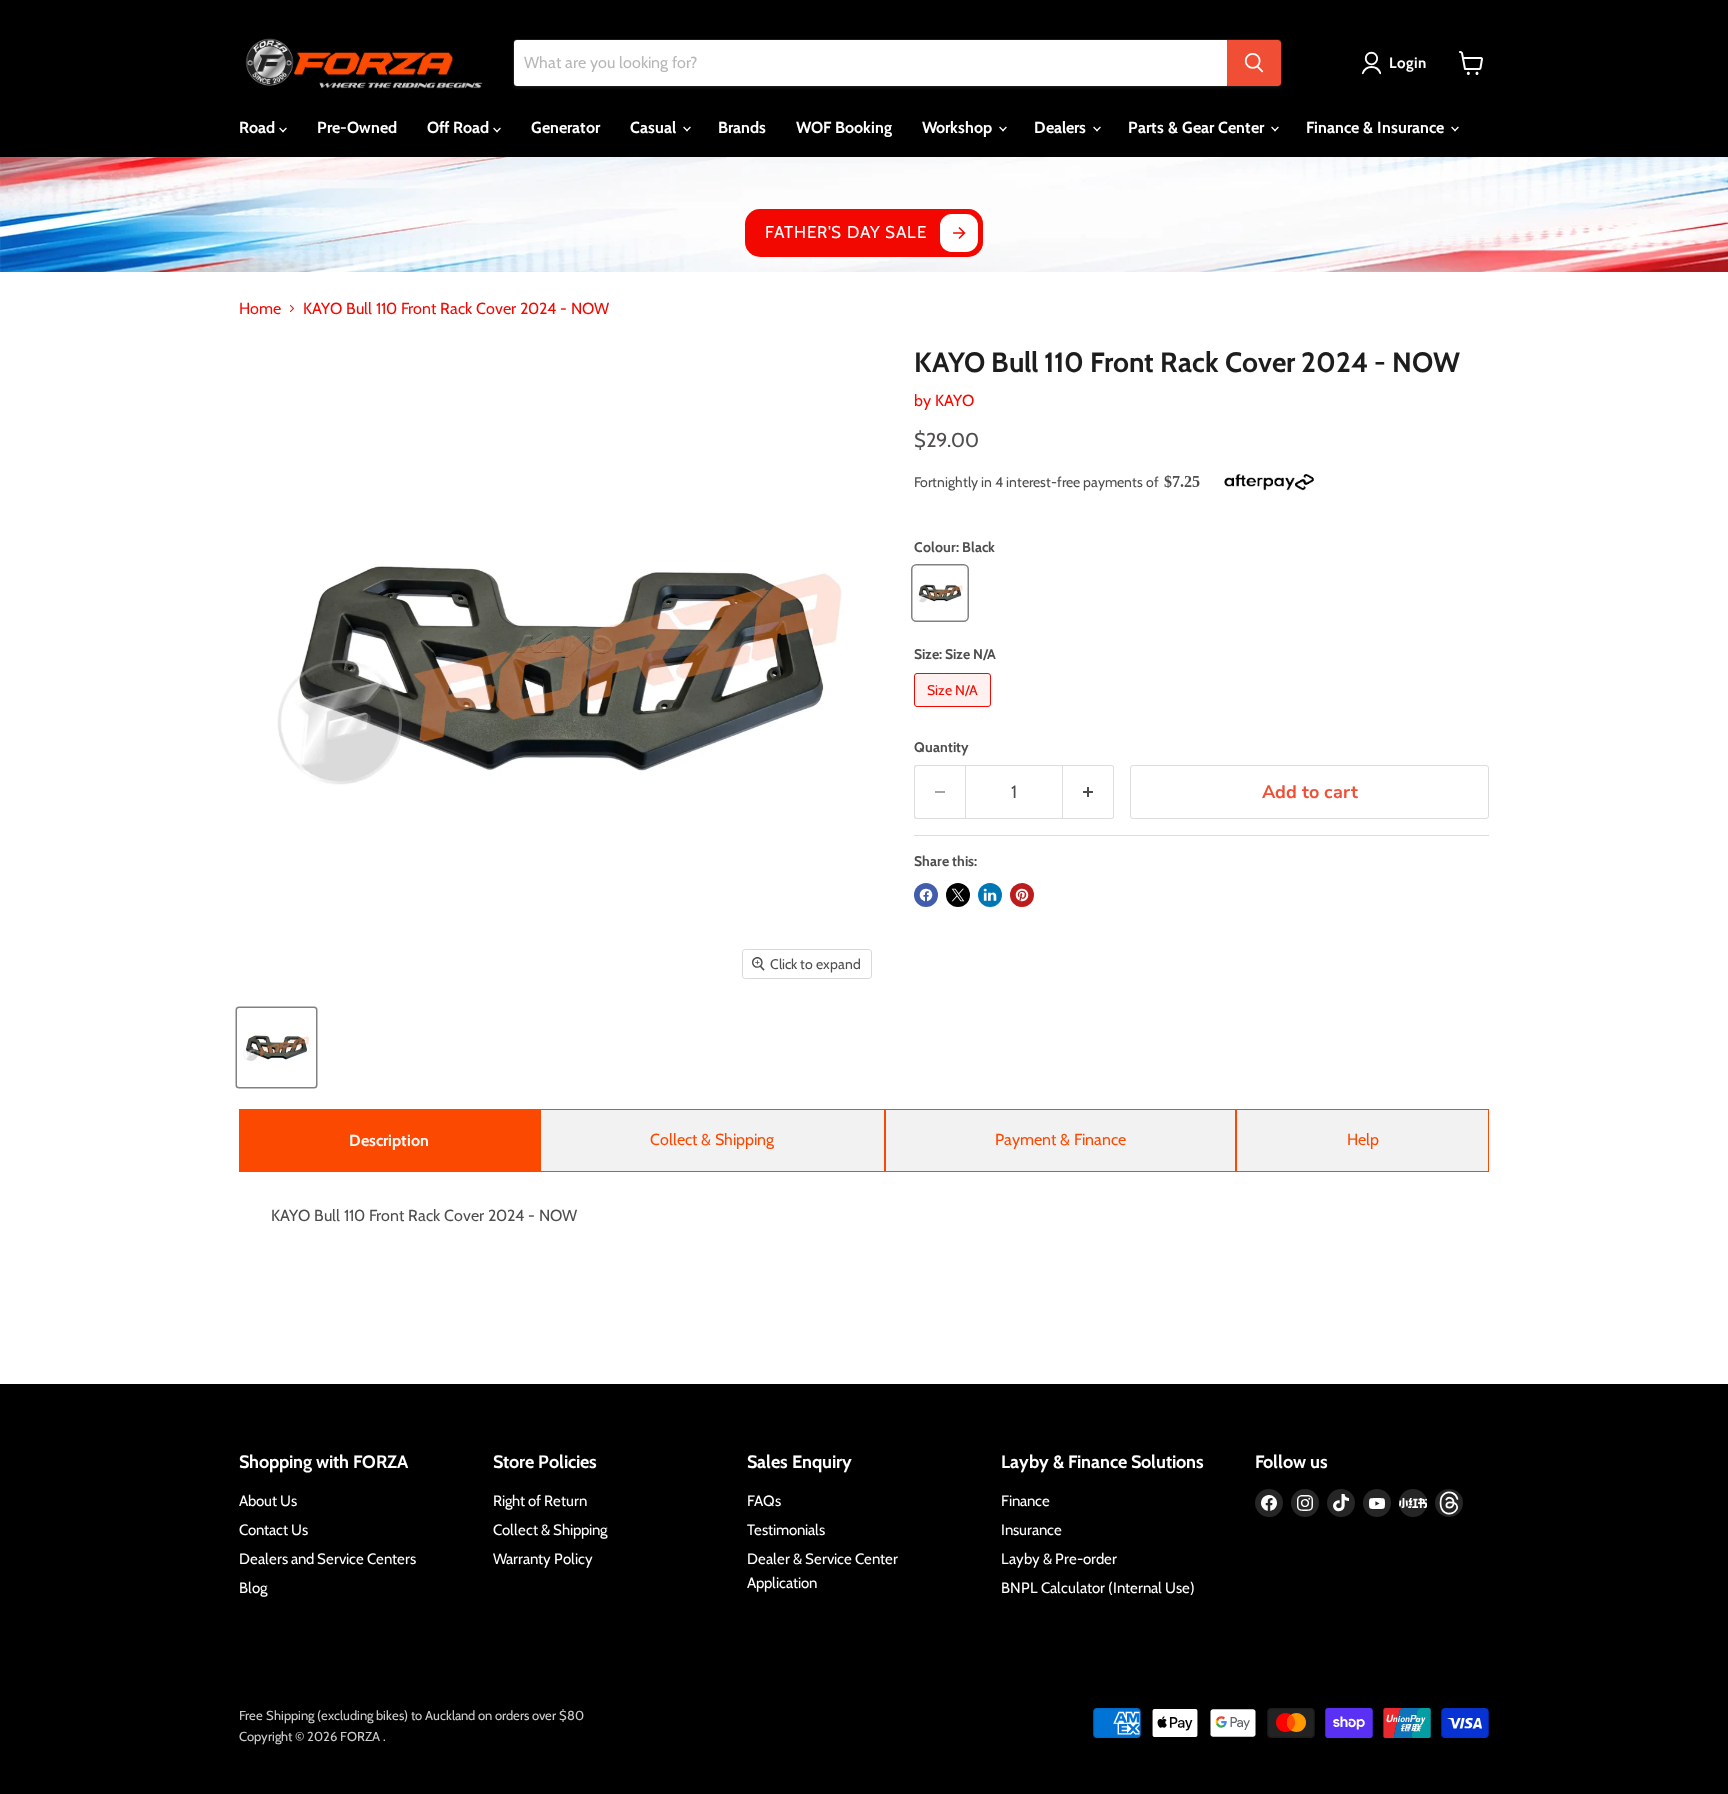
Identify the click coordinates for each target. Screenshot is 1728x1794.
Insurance (1031, 1530)
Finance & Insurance (1377, 127)
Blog (253, 1588)
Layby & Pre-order (1059, 1559)
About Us (268, 1501)
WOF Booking (844, 127)
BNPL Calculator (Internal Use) (1098, 1588)
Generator (565, 127)
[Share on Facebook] (926, 895)
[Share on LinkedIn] (990, 895)
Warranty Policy (543, 1559)
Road (259, 127)
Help (1363, 1139)
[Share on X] (958, 895)
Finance (1025, 1501)
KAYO (954, 400)
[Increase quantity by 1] (1088, 792)
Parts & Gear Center (1198, 127)
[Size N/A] (955, 711)
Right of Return (540, 1501)
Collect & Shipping (712, 1139)
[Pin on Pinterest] (1022, 895)
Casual (655, 127)
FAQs (764, 1501)
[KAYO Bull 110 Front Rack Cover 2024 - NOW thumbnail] (276, 1047)
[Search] (1254, 63)
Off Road (460, 127)
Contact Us (273, 1530)
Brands (742, 127)
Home (260, 309)
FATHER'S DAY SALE (845, 232)
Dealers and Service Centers (327, 1559)
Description (389, 1140)
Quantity (941, 747)
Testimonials (786, 1530)
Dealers (1062, 127)
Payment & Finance (1060, 1139)
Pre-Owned (357, 127)
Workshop (959, 127)
